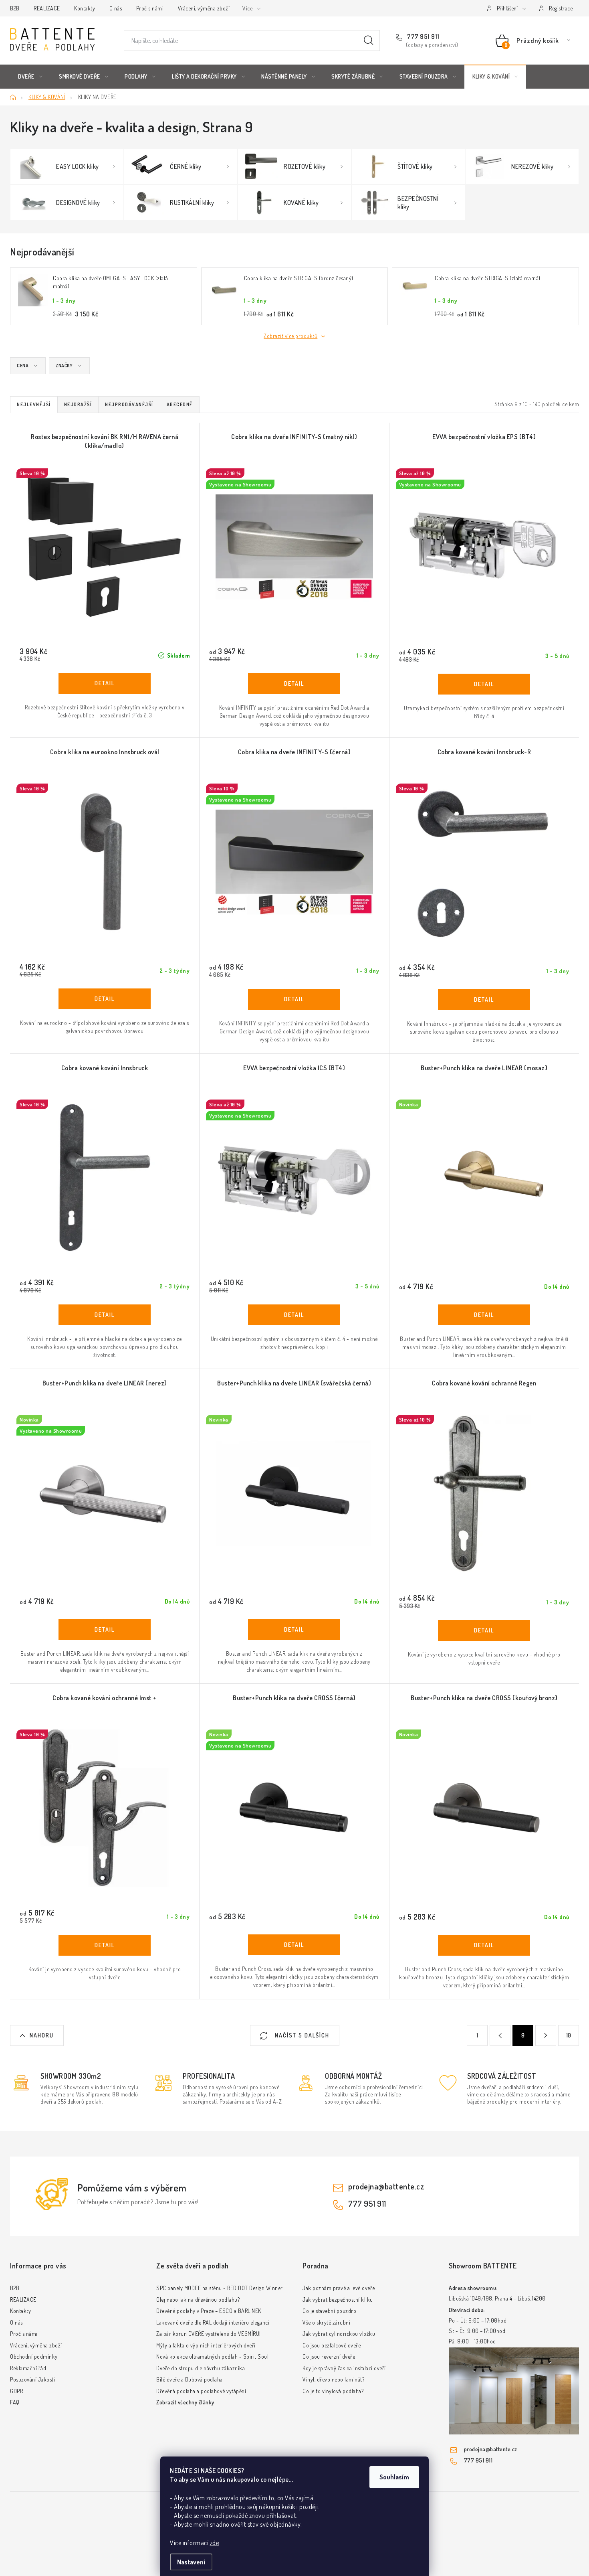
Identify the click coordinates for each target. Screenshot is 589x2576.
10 (569, 2035)
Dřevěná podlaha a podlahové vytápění (201, 2391)
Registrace (561, 8)
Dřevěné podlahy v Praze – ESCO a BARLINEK (209, 2311)
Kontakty (85, 8)
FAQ (15, 2402)
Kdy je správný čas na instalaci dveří (344, 2368)
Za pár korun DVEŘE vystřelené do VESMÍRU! (209, 2334)
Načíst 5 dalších (301, 2035)
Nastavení (191, 2562)
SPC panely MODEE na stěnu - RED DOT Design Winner (220, 2288)
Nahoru (42, 2035)
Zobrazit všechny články (185, 2402)
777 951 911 (423, 36)
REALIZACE (47, 8)
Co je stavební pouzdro (329, 2311)
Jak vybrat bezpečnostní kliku (338, 2300)
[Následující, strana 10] (546, 2035)
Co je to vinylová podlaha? (333, 2391)
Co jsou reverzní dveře (329, 2356)
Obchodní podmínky (34, 2356)
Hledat (369, 41)
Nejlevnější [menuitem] (34, 404)
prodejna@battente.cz (386, 2186)
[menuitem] (30, 77)
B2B (15, 8)
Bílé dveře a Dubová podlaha (190, 2379)
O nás (116, 8)
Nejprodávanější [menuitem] (129, 404)
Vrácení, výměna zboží (204, 8)
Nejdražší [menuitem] (78, 404)
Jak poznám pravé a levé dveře (339, 2288)
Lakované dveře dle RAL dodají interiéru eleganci (213, 2322)
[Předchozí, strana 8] (500, 2035)
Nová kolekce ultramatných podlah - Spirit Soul (212, 2356)
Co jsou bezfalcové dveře (332, 2345)
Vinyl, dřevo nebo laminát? (333, 2379)
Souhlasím (394, 2477)
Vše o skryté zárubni (326, 2322)
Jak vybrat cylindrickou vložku (339, 2334)
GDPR (16, 2391)
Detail (105, 683)
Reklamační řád (28, 2368)
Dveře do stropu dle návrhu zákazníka (201, 2368)
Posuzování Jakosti (32, 2379)
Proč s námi (150, 8)
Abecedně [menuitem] (180, 404)
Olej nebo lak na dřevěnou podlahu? (198, 2300)
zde (215, 2543)
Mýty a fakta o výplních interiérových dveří (206, 2345)
